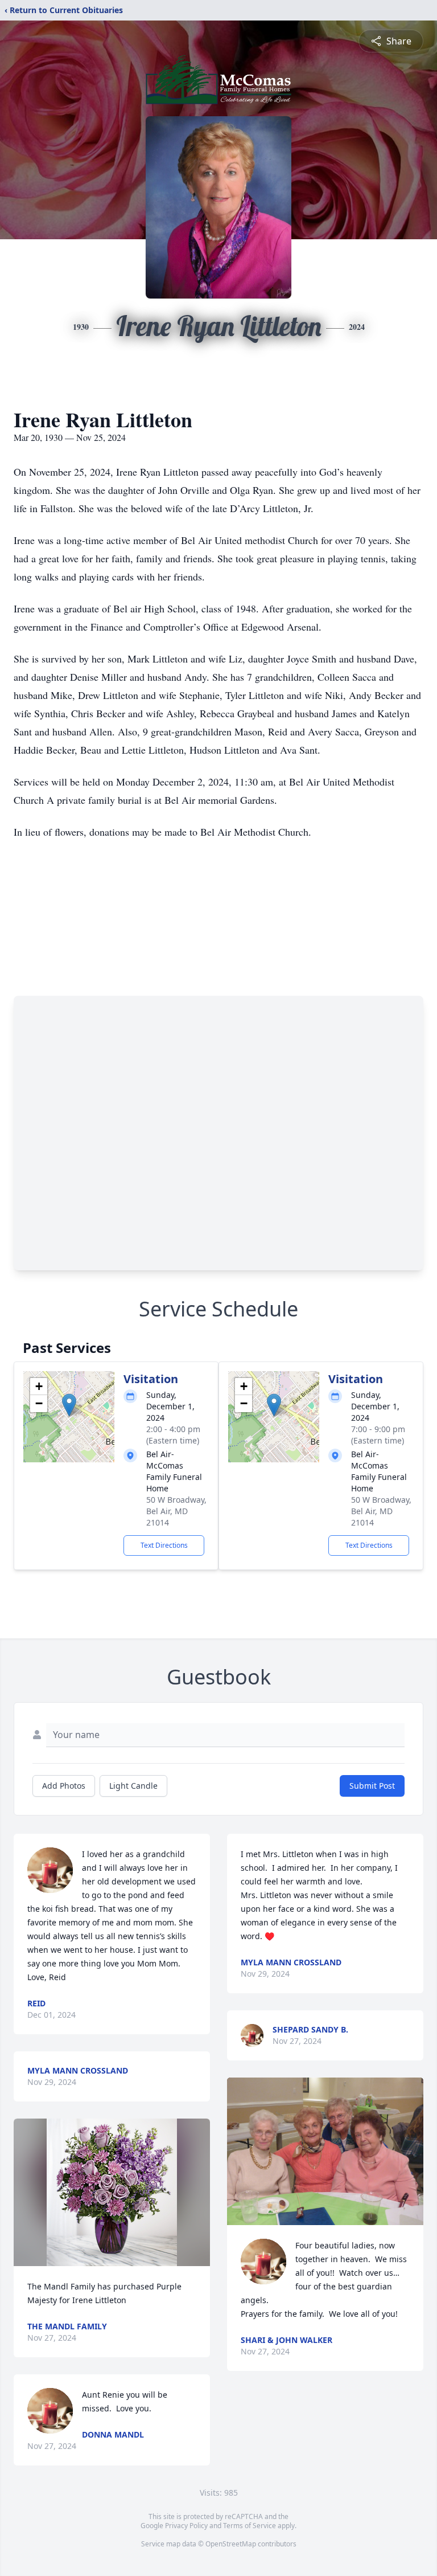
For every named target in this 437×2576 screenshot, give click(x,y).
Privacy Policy (186, 2526)
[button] (69, 1405)
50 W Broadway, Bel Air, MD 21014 (176, 1511)
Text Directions (164, 1545)
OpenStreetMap (231, 2544)
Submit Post (372, 1786)
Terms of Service (250, 2526)
